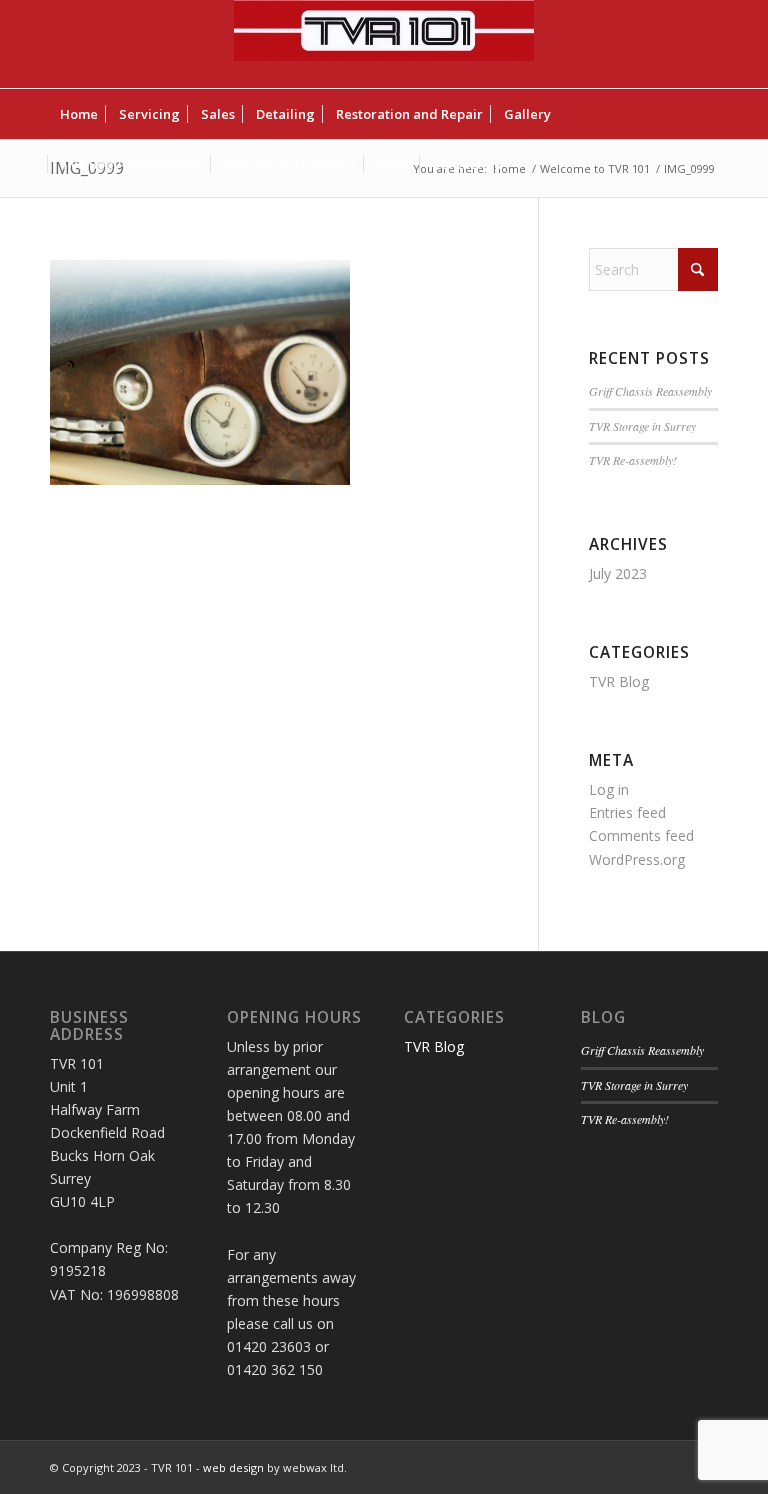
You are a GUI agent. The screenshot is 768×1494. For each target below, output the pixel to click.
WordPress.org (637, 859)
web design (233, 1467)
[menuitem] (79, 114)
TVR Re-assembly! (633, 460)
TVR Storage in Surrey (642, 426)
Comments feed (641, 835)
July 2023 (618, 573)
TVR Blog (619, 681)
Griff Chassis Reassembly (650, 391)
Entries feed (627, 812)
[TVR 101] (384, 44)
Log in (609, 789)
